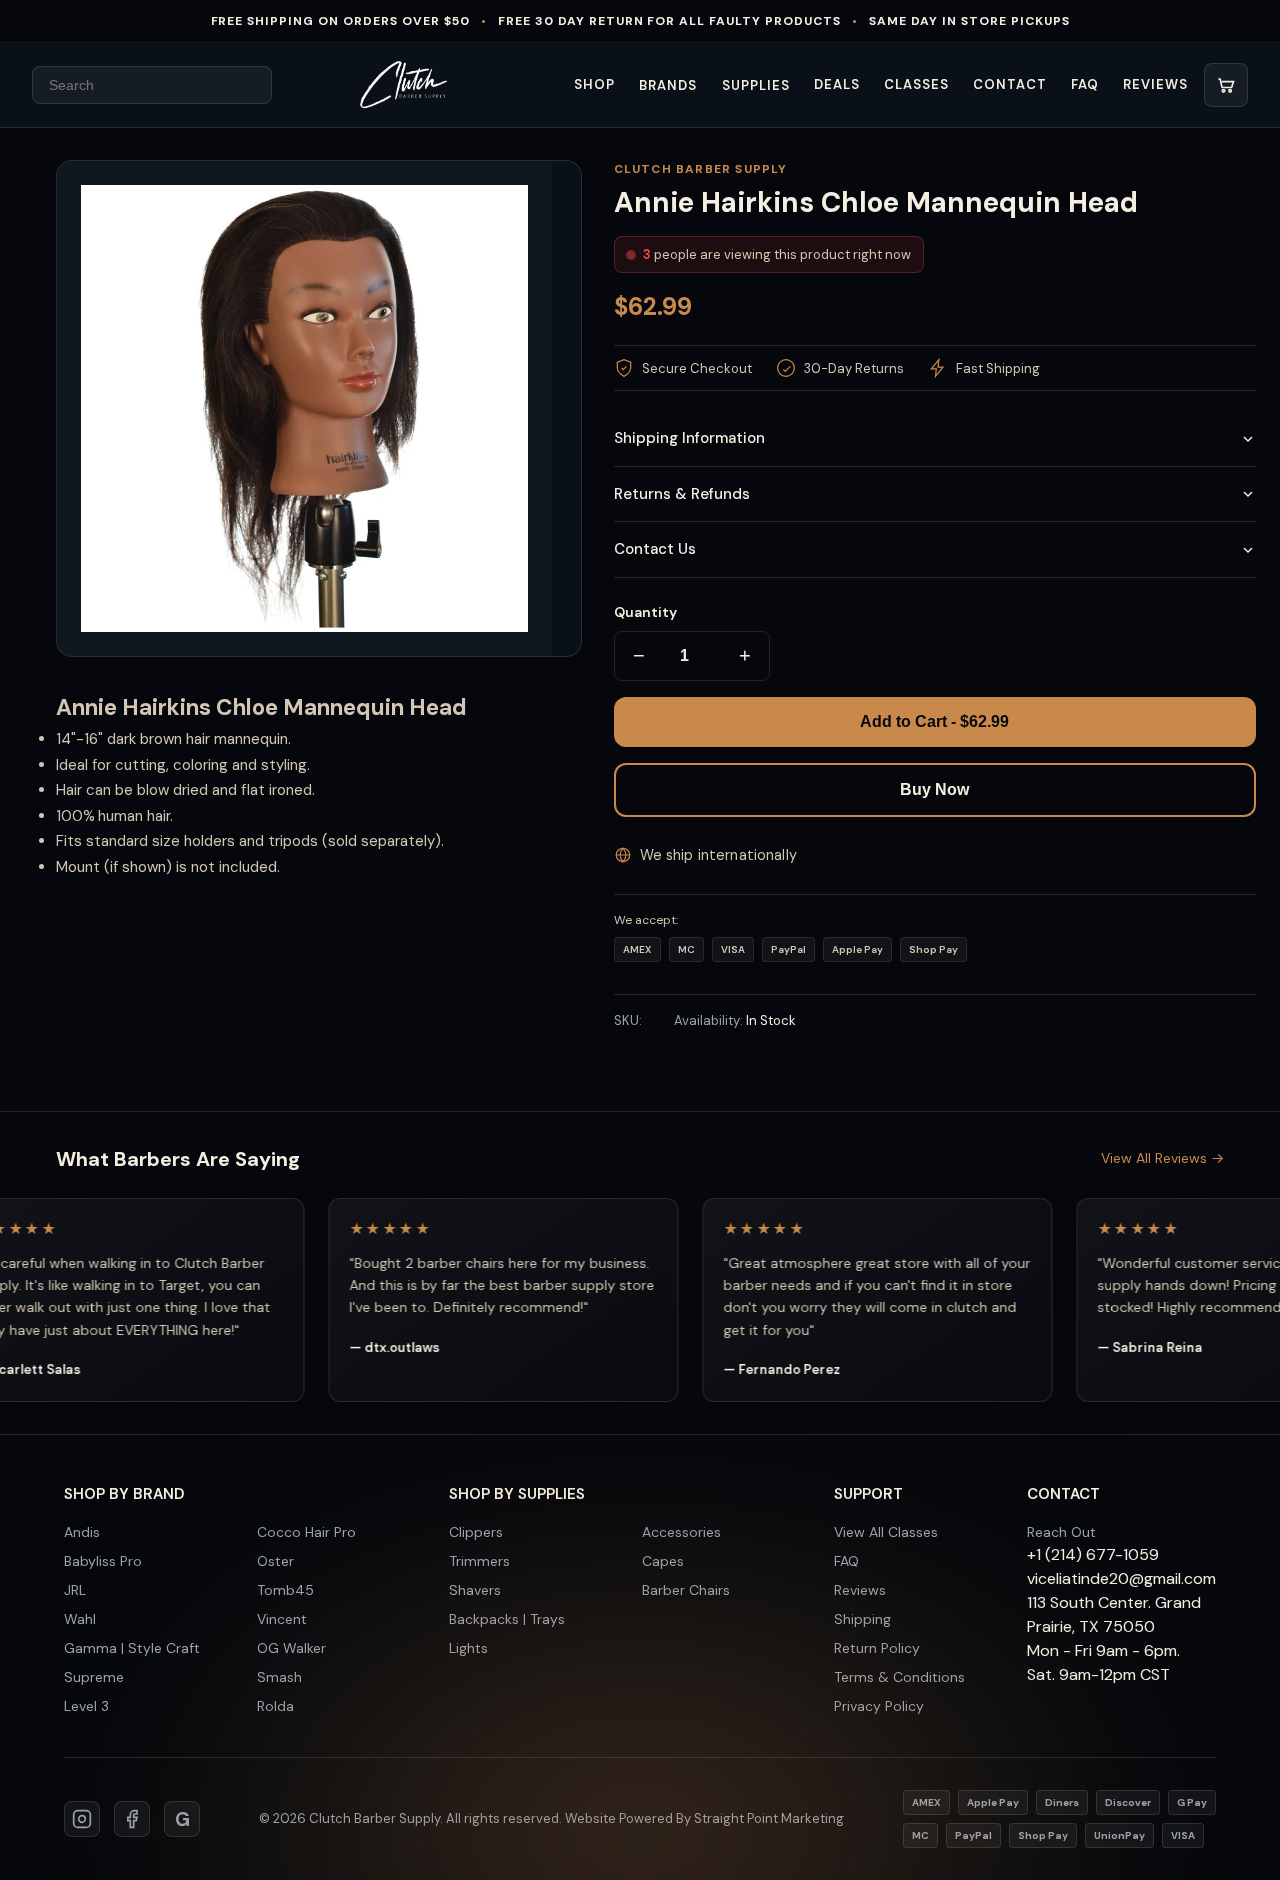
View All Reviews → (1162, 1158)
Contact (1009, 84)
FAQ (1085, 84)
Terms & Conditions (899, 1677)
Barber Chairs (686, 1590)
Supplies (756, 85)
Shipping (862, 1619)
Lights (468, 1648)
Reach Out (1061, 1532)
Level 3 (86, 1706)
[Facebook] (132, 1819)
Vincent (282, 1619)
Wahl (80, 1619)
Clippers (476, 1532)
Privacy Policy (879, 1706)
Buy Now (934, 789)
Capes (663, 1561)
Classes (916, 84)
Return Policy (877, 1648)
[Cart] (1226, 85)
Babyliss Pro (103, 1561)
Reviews (1155, 84)
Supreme (94, 1677)
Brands (668, 85)
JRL (75, 1590)
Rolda (275, 1706)
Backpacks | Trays (507, 1619)
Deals (837, 84)
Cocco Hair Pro (306, 1532)
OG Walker (291, 1648)
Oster (275, 1561)
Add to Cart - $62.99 (934, 721)
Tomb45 (285, 1590)
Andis (82, 1532)
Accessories (681, 1532)
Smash (279, 1677)
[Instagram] (82, 1819)
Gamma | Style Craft (132, 1648)
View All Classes (886, 1532)
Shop (594, 84)
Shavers (475, 1590)
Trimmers (479, 1561)
